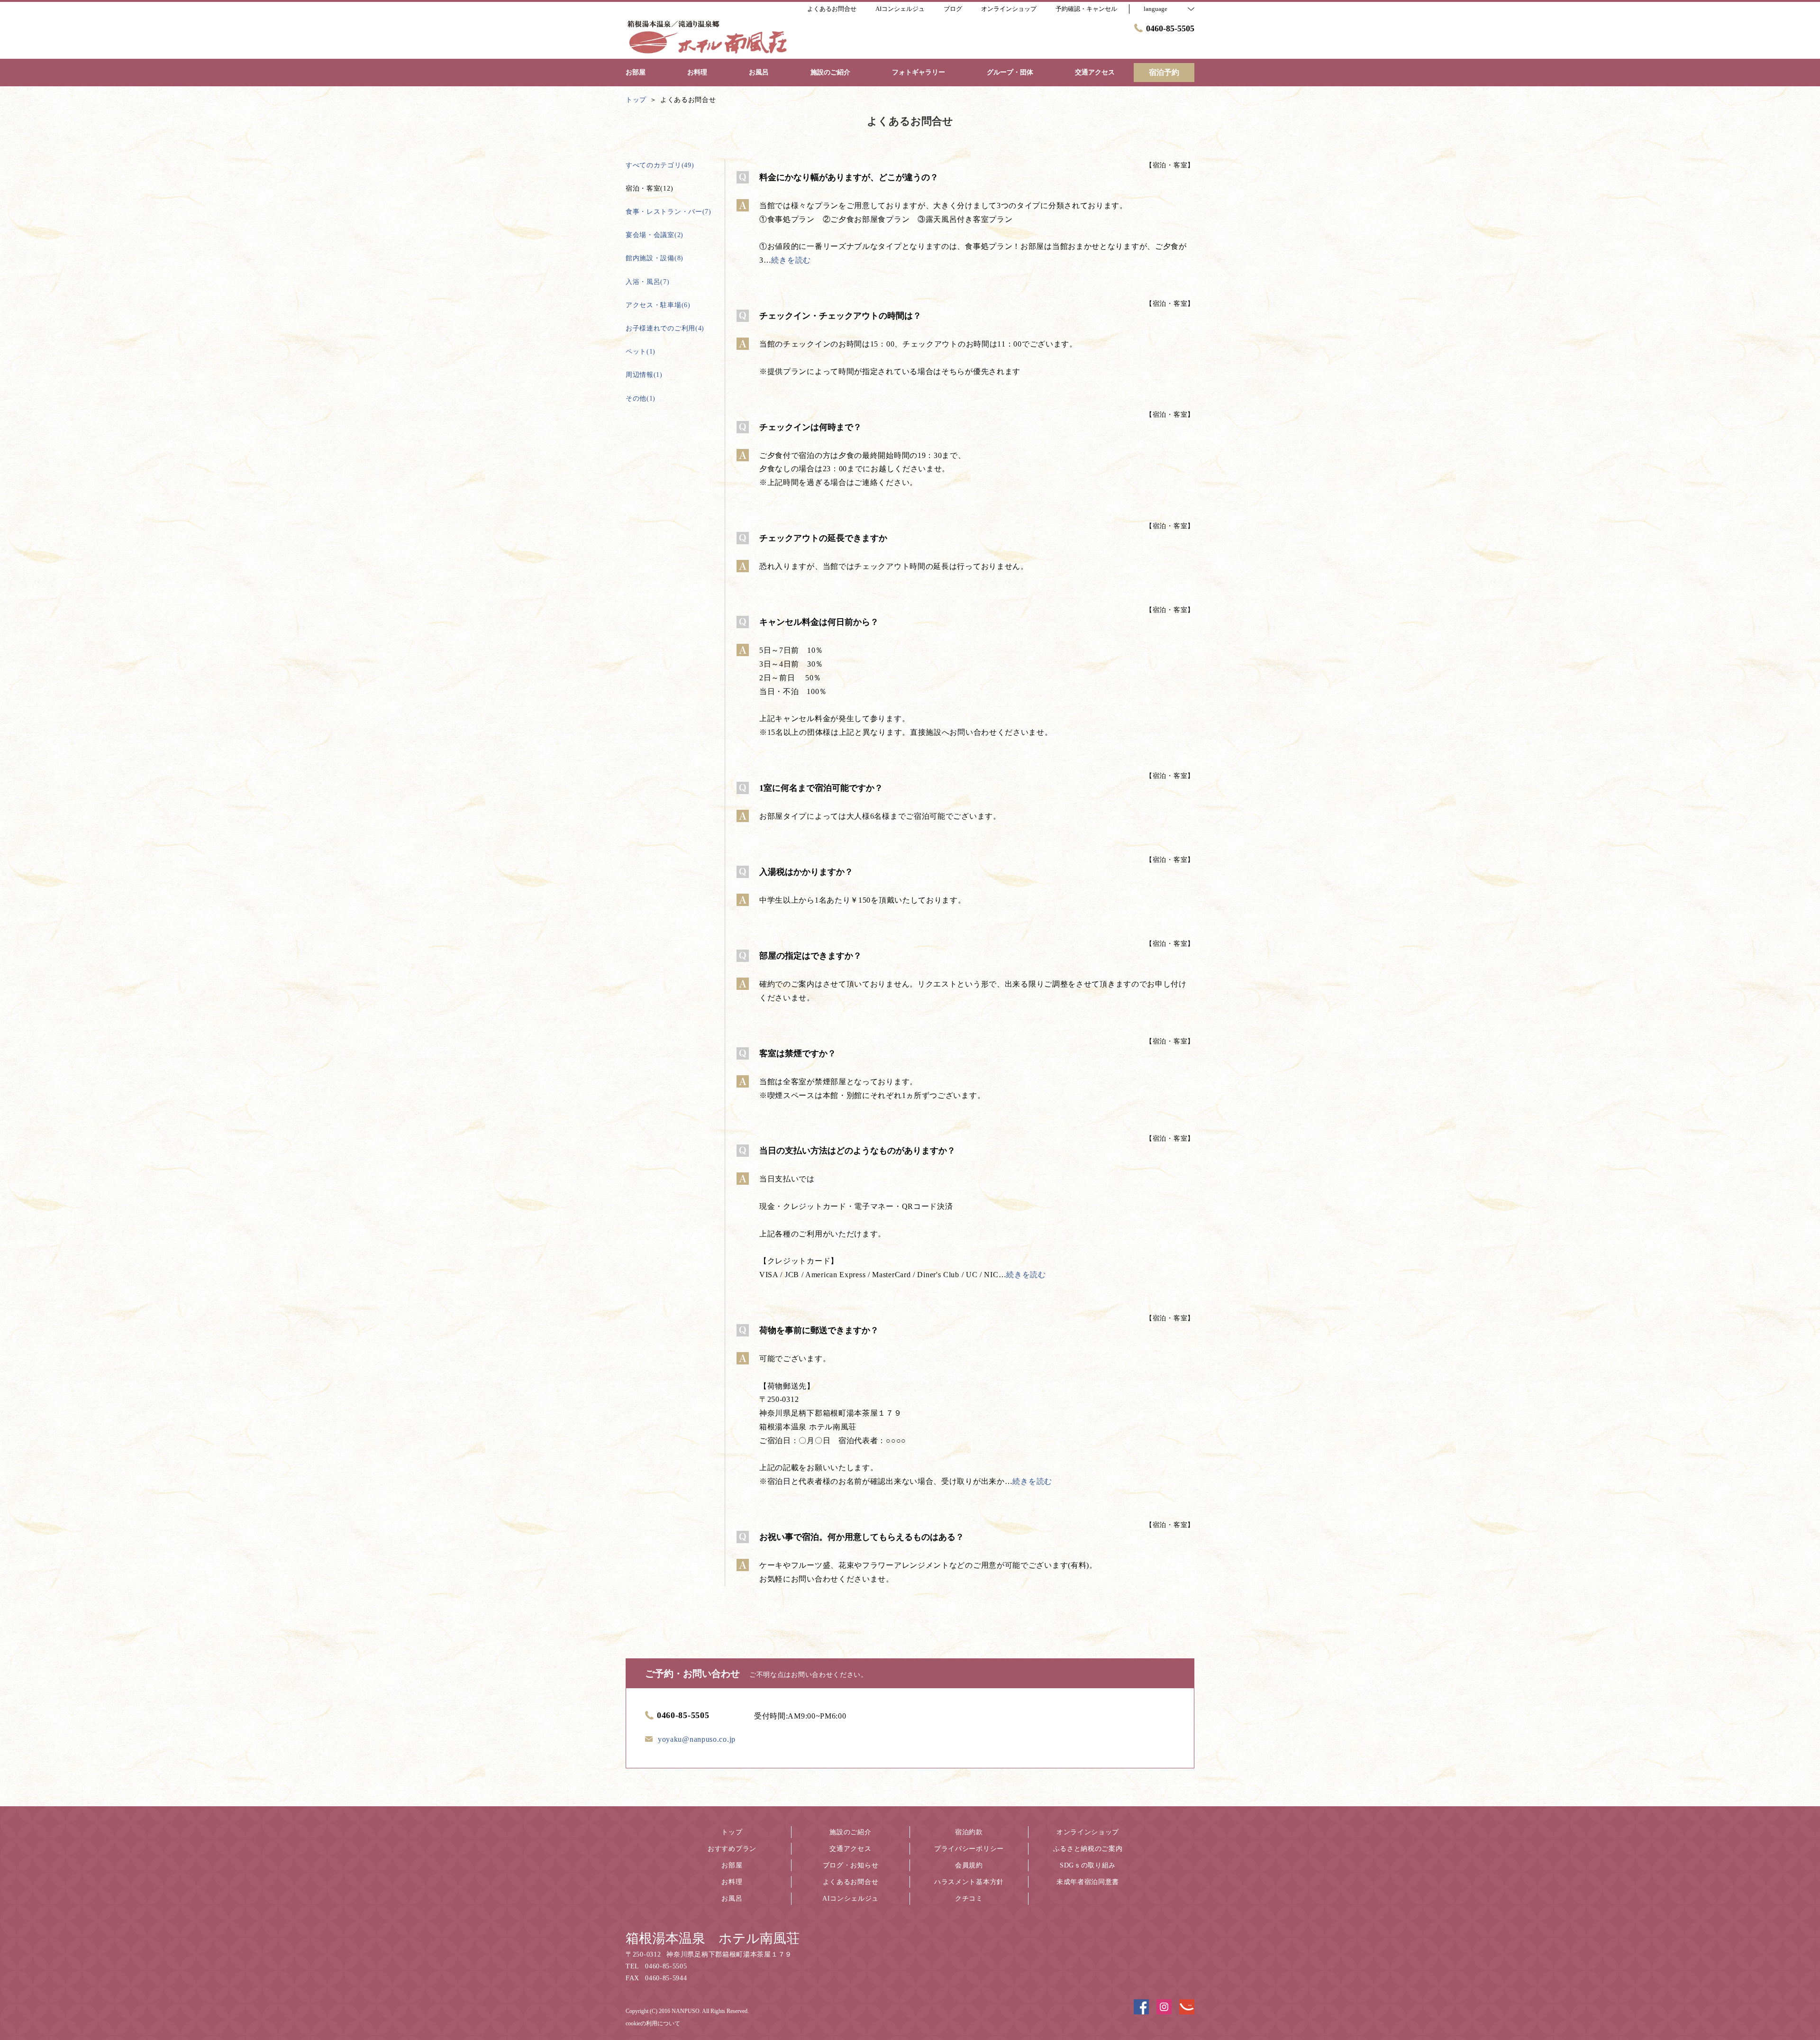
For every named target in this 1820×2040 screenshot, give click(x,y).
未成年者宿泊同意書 (1088, 1882)
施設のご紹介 (850, 1832)
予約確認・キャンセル (1086, 9)
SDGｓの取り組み (1088, 1865)
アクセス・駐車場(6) (658, 305)
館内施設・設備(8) (655, 258)
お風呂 (732, 1898)
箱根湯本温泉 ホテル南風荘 (713, 1938)
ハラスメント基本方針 (969, 1882)
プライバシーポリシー (969, 1849)
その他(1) (641, 398)
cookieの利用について (653, 2023)
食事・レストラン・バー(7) (669, 212)
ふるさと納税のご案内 (1088, 1849)
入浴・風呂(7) (648, 282)
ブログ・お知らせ (851, 1865)
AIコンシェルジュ (851, 1898)
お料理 (732, 1882)
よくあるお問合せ (851, 1882)
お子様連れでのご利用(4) (665, 328)
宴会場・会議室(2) (655, 235)
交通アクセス (850, 1849)
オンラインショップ (1088, 1832)
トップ (732, 1832)
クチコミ (969, 1898)
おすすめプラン (732, 1849)
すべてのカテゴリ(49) (660, 165)
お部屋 (732, 1865)
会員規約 (969, 1865)
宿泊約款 (969, 1832)
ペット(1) (641, 352)
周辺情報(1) (644, 375)
